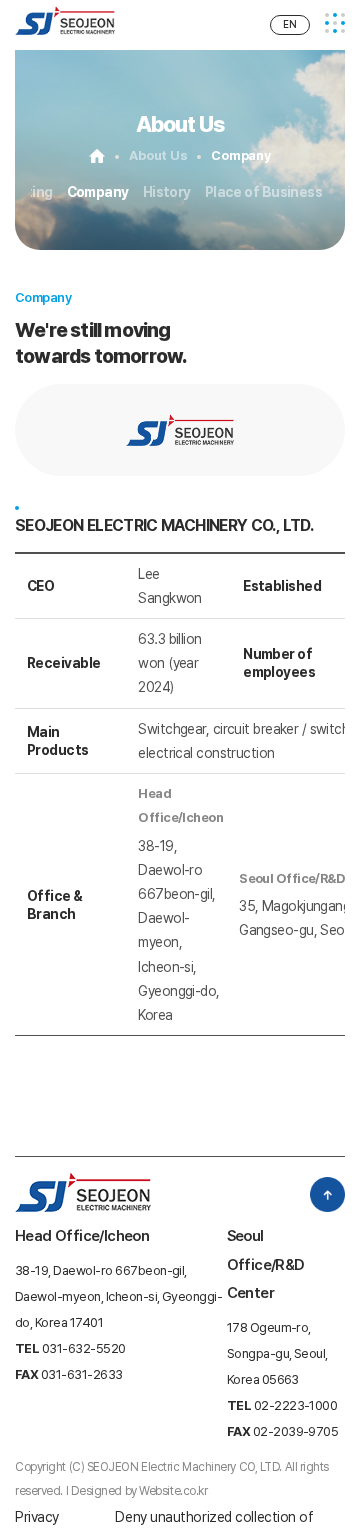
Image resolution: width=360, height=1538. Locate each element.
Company (98, 192)
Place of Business (263, 192)
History (167, 192)
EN (290, 24)
